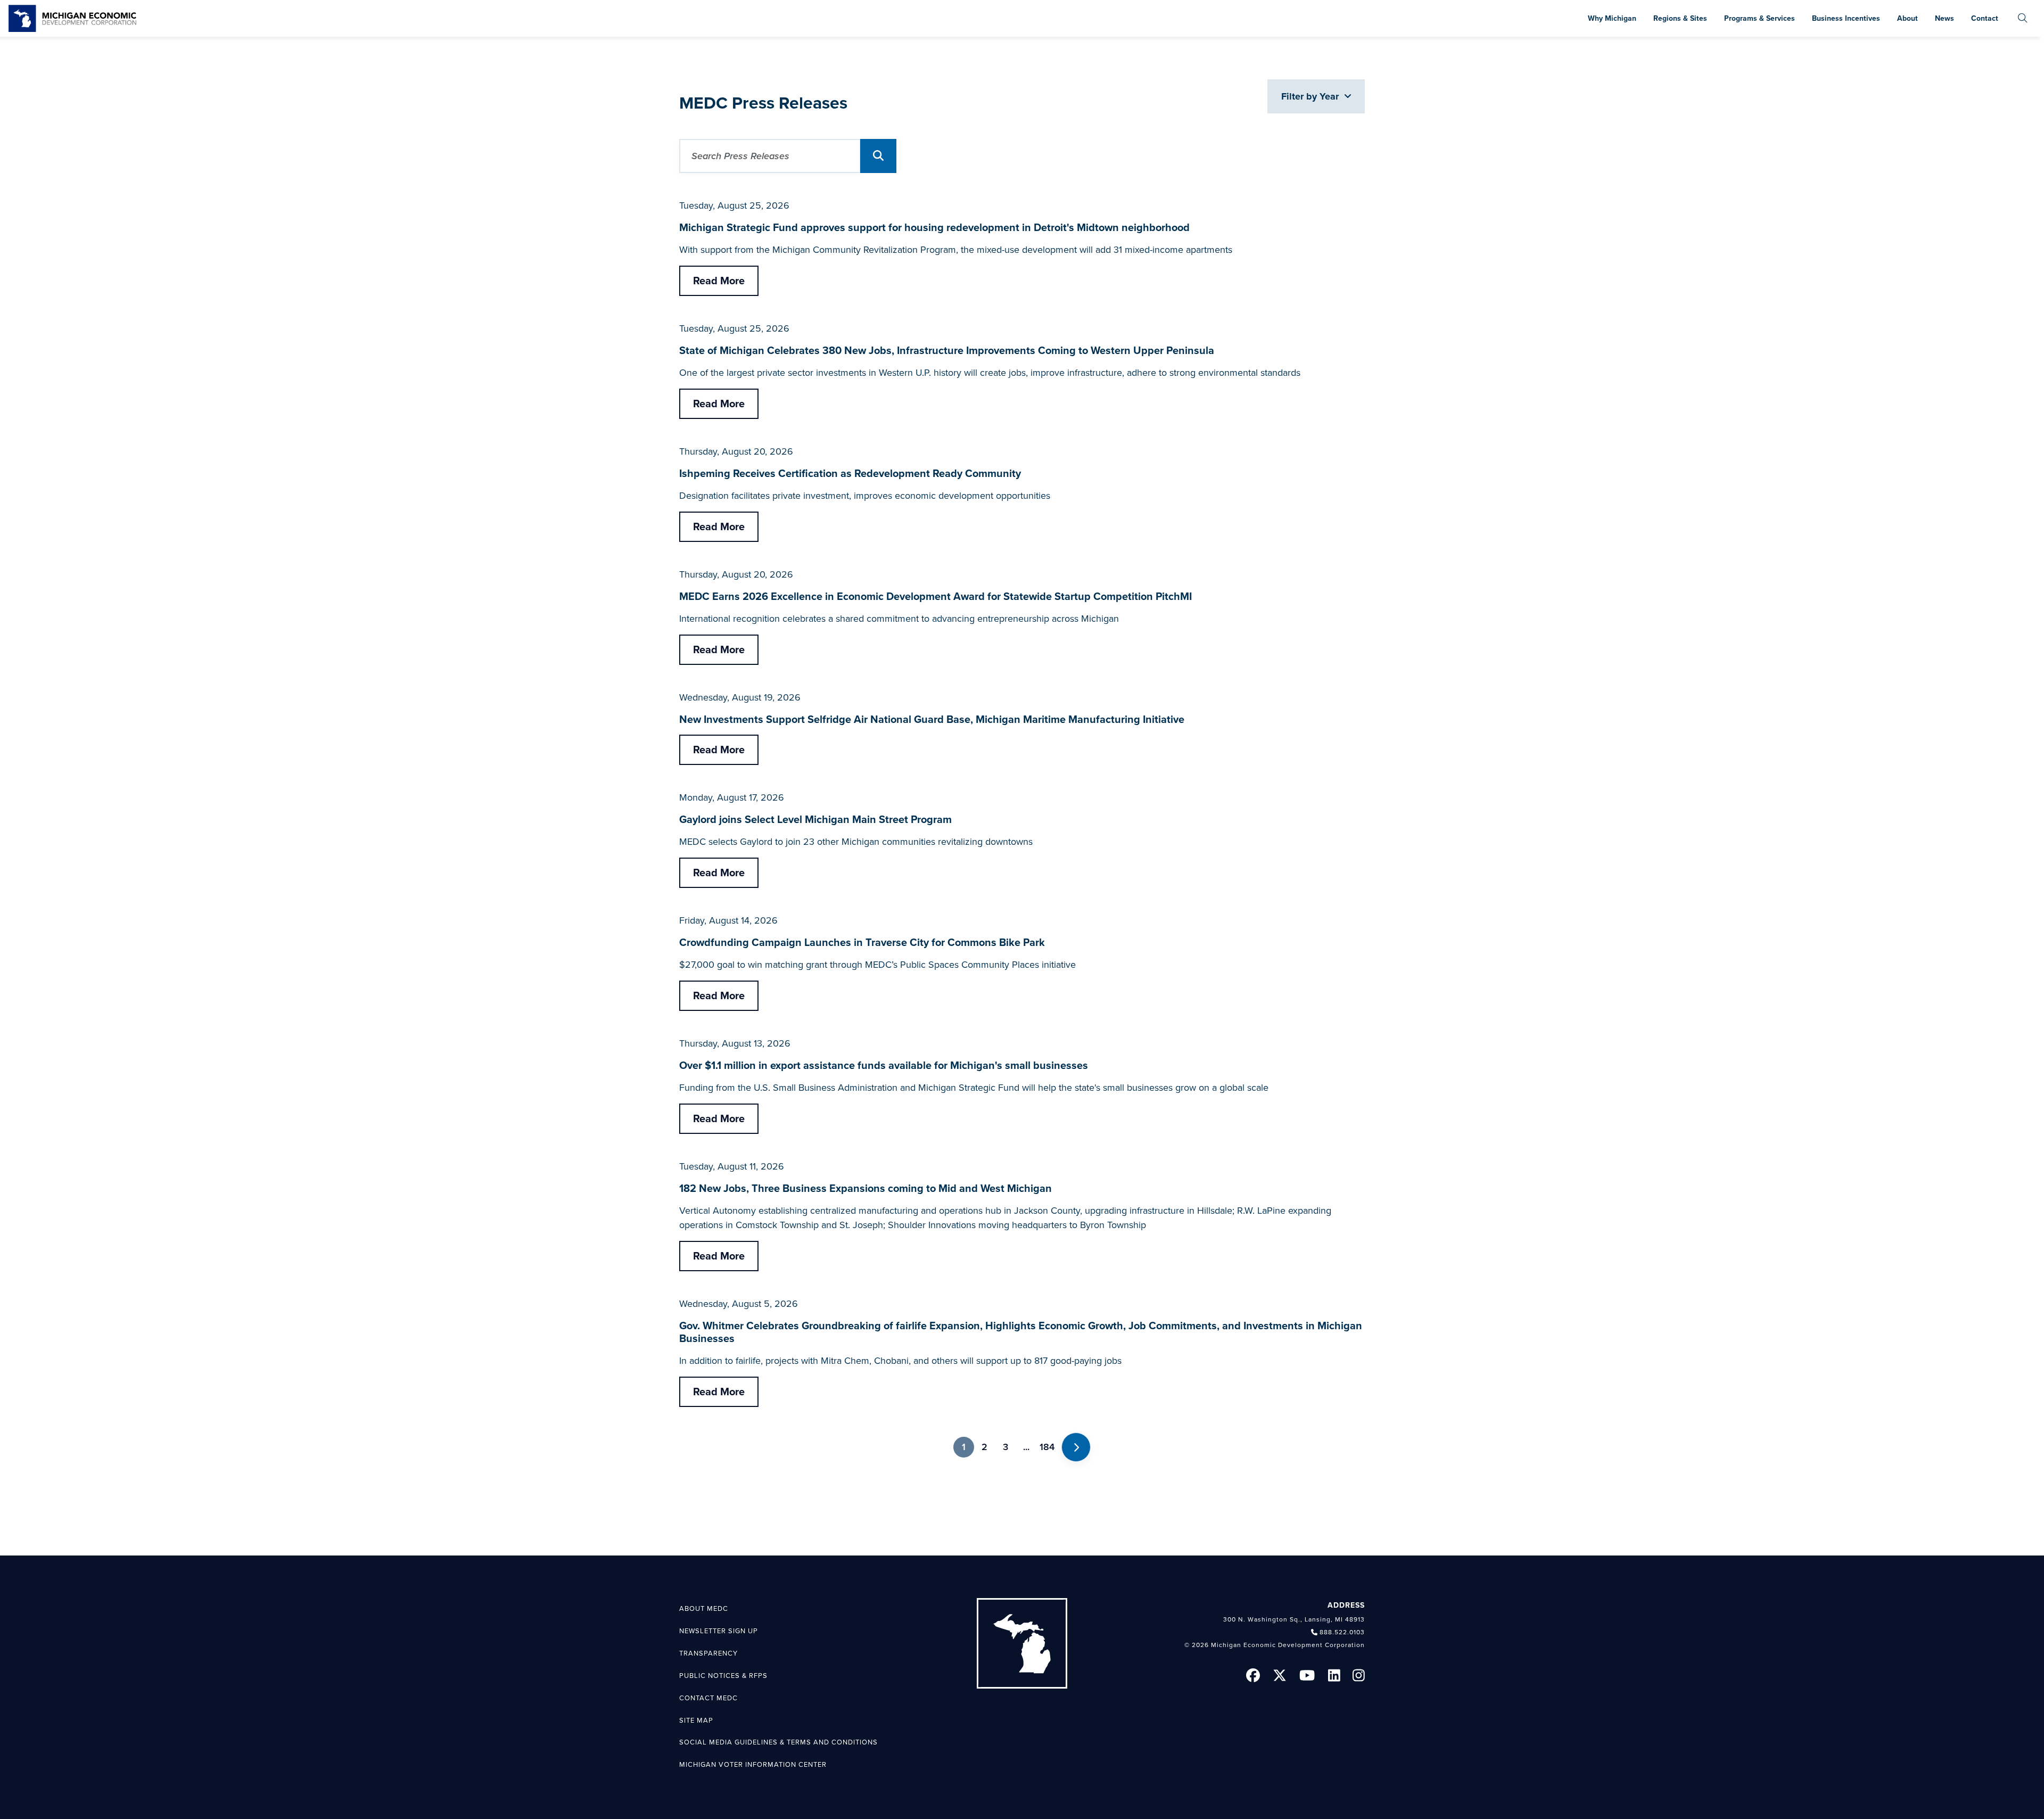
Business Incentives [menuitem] (1846, 18)
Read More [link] (719, 281)
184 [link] (1047, 1447)
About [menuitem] (1907, 18)
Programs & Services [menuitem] (1759, 18)
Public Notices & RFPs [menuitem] (723, 1676)
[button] (878, 156)
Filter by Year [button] (1311, 96)
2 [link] (984, 1447)
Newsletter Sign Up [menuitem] (719, 1631)
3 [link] (1005, 1447)
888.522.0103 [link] (1342, 1632)
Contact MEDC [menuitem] (708, 1698)
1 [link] (964, 1447)
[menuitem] (2023, 18)
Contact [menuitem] (1985, 18)
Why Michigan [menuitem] (1612, 18)
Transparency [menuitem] (708, 1653)
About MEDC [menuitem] (704, 1609)
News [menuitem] (1944, 18)
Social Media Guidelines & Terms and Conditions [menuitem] (778, 1742)
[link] (72, 18)
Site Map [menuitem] (696, 1721)
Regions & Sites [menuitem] (1680, 18)
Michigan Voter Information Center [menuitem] (753, 1765)
